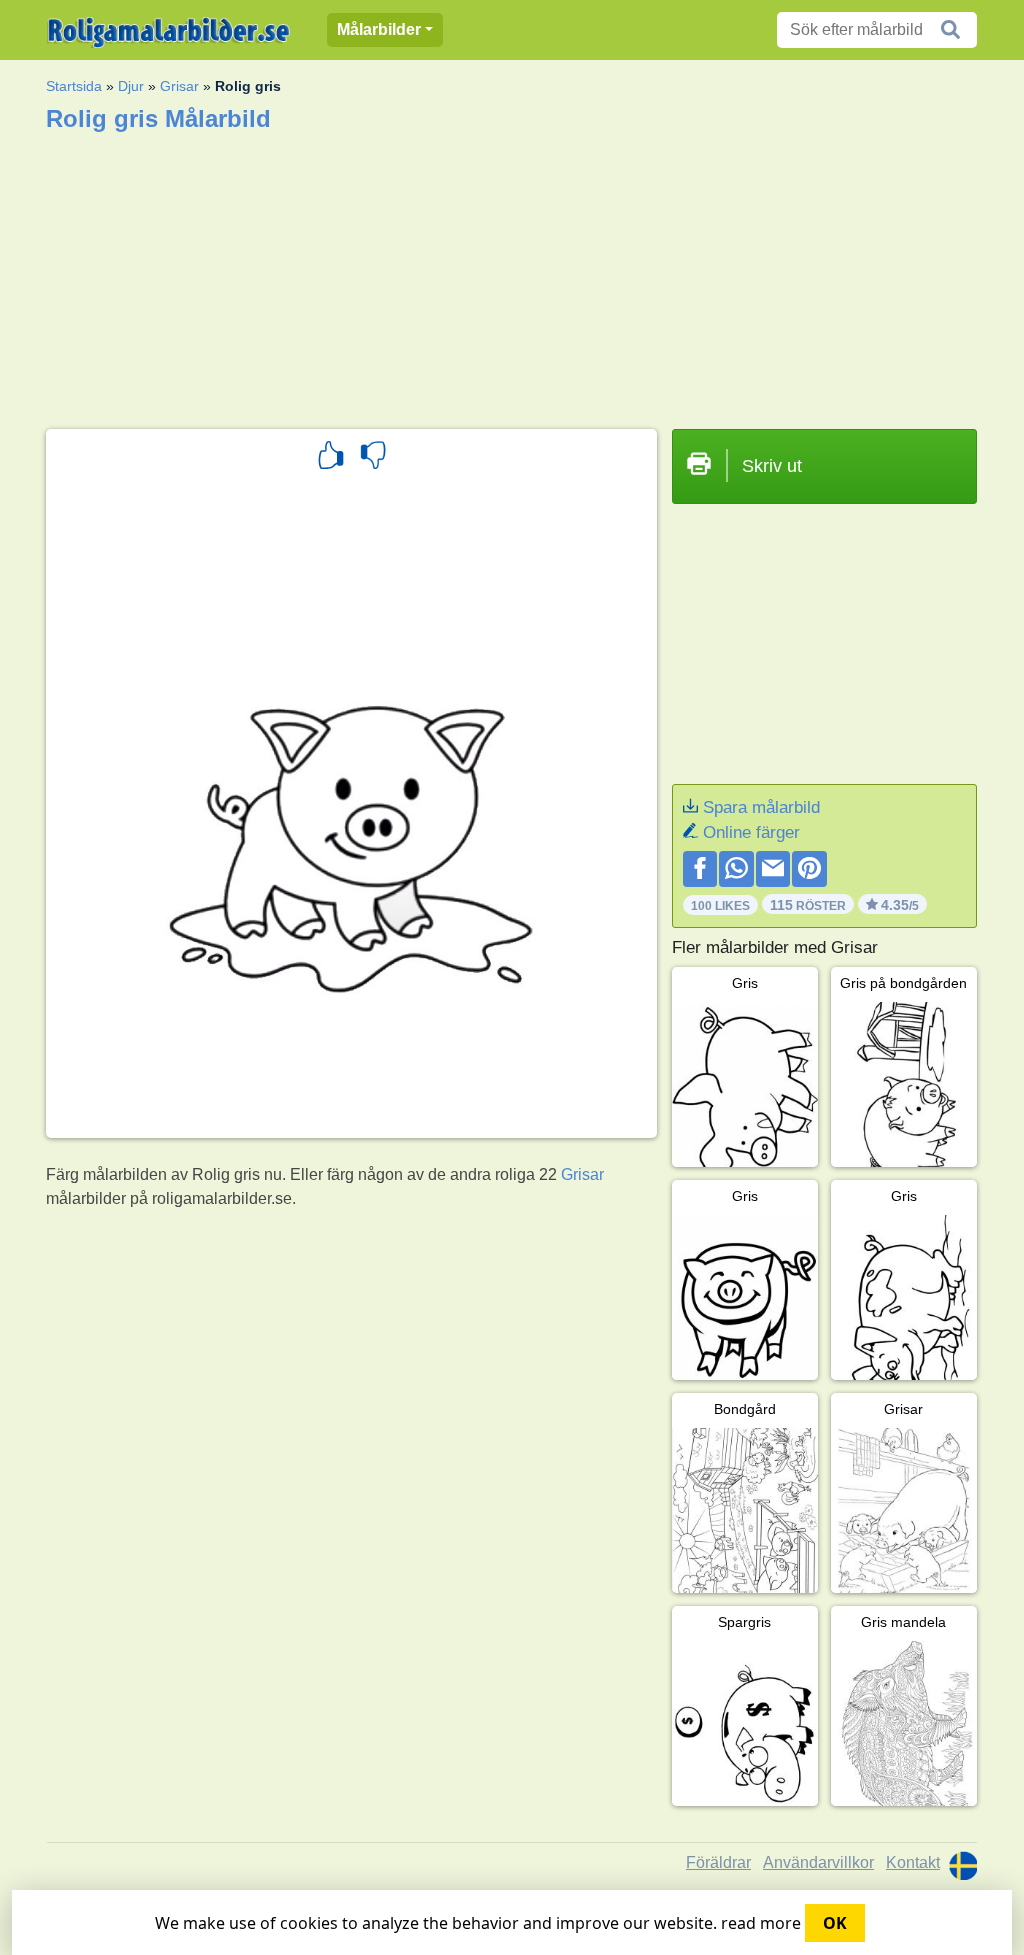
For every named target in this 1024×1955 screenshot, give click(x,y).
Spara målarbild (761, 807)
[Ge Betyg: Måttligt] (373, 458)
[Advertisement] (511, 274)
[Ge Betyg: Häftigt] (331, 458)
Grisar (179, 86)
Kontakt (913, 1862)
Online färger (751, 832)
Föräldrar (718, 1862)
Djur (131, 86)
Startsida (74, 86)
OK (835, 1923)
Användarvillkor (818, 1862)
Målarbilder (379, 29)
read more (761, 1923)
